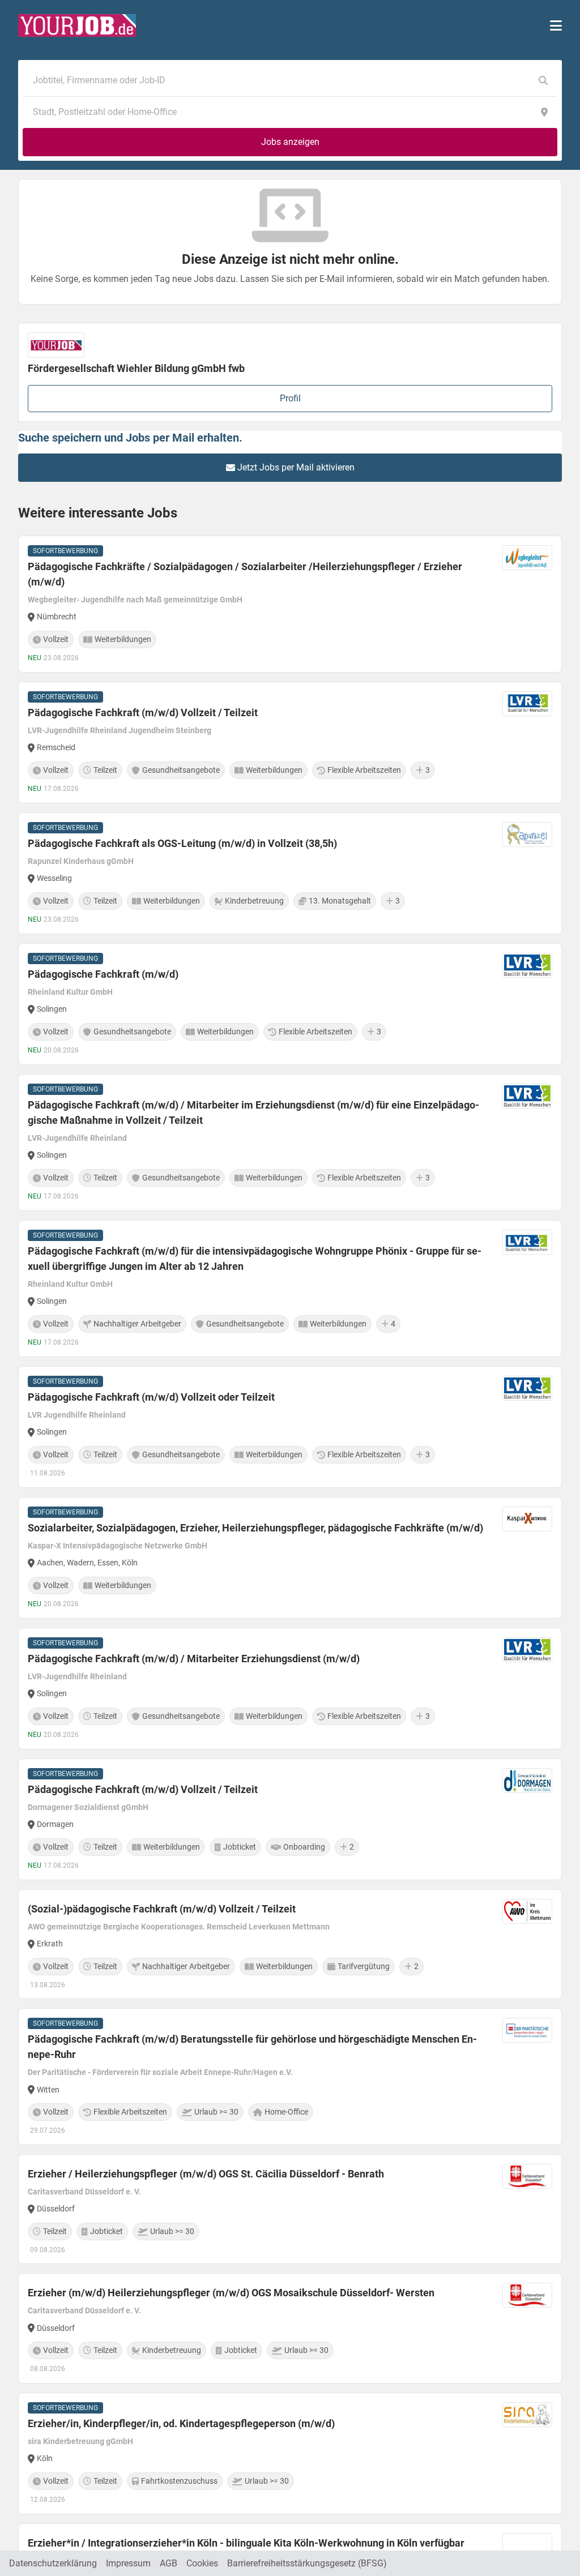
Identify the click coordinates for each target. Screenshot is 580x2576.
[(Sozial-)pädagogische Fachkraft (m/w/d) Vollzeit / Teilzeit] (290, 1944)
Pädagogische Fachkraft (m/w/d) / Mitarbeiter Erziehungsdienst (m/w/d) (194, 1659)
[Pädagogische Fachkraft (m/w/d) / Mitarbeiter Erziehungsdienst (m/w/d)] (290, 1689)
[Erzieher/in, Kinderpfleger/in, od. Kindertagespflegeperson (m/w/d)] (290, 2453)
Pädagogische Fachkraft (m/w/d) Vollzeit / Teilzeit (143, 713)
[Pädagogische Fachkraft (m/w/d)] (290, 1004)
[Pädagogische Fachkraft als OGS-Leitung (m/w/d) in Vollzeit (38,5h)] (290, 873)
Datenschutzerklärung (53, 2563)
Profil (290, 398)
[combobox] (279, 80)
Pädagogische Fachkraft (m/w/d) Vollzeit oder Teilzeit (151, 1397)
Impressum (128, 2563)
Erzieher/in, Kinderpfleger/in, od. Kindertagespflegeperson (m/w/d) (181, 2423)
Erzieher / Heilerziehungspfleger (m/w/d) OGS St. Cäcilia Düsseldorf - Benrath (206, 2174)
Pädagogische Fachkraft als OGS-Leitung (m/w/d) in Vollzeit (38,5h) (182, 843)
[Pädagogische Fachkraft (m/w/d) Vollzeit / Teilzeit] (290, 743)
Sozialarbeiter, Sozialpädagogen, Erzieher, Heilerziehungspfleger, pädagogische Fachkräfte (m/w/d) (255, 1528)
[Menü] (556, 25)
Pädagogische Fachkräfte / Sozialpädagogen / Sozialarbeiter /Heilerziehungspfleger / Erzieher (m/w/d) (245, 574)
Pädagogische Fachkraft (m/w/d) (103, 974)
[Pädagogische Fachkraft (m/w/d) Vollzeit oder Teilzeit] (290, 1427)
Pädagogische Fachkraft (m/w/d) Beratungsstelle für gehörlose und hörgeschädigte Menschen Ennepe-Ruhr (252, 2047)
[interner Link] (77, 25)
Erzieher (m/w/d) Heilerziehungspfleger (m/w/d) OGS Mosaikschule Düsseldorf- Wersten (231, 2293)
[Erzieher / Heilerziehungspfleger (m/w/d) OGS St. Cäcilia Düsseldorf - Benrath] (290, 2209)
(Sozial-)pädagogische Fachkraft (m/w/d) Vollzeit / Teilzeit (162, 1909)
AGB (169, 2563)
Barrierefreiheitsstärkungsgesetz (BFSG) (307, 2563)
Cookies (202, 2563)
